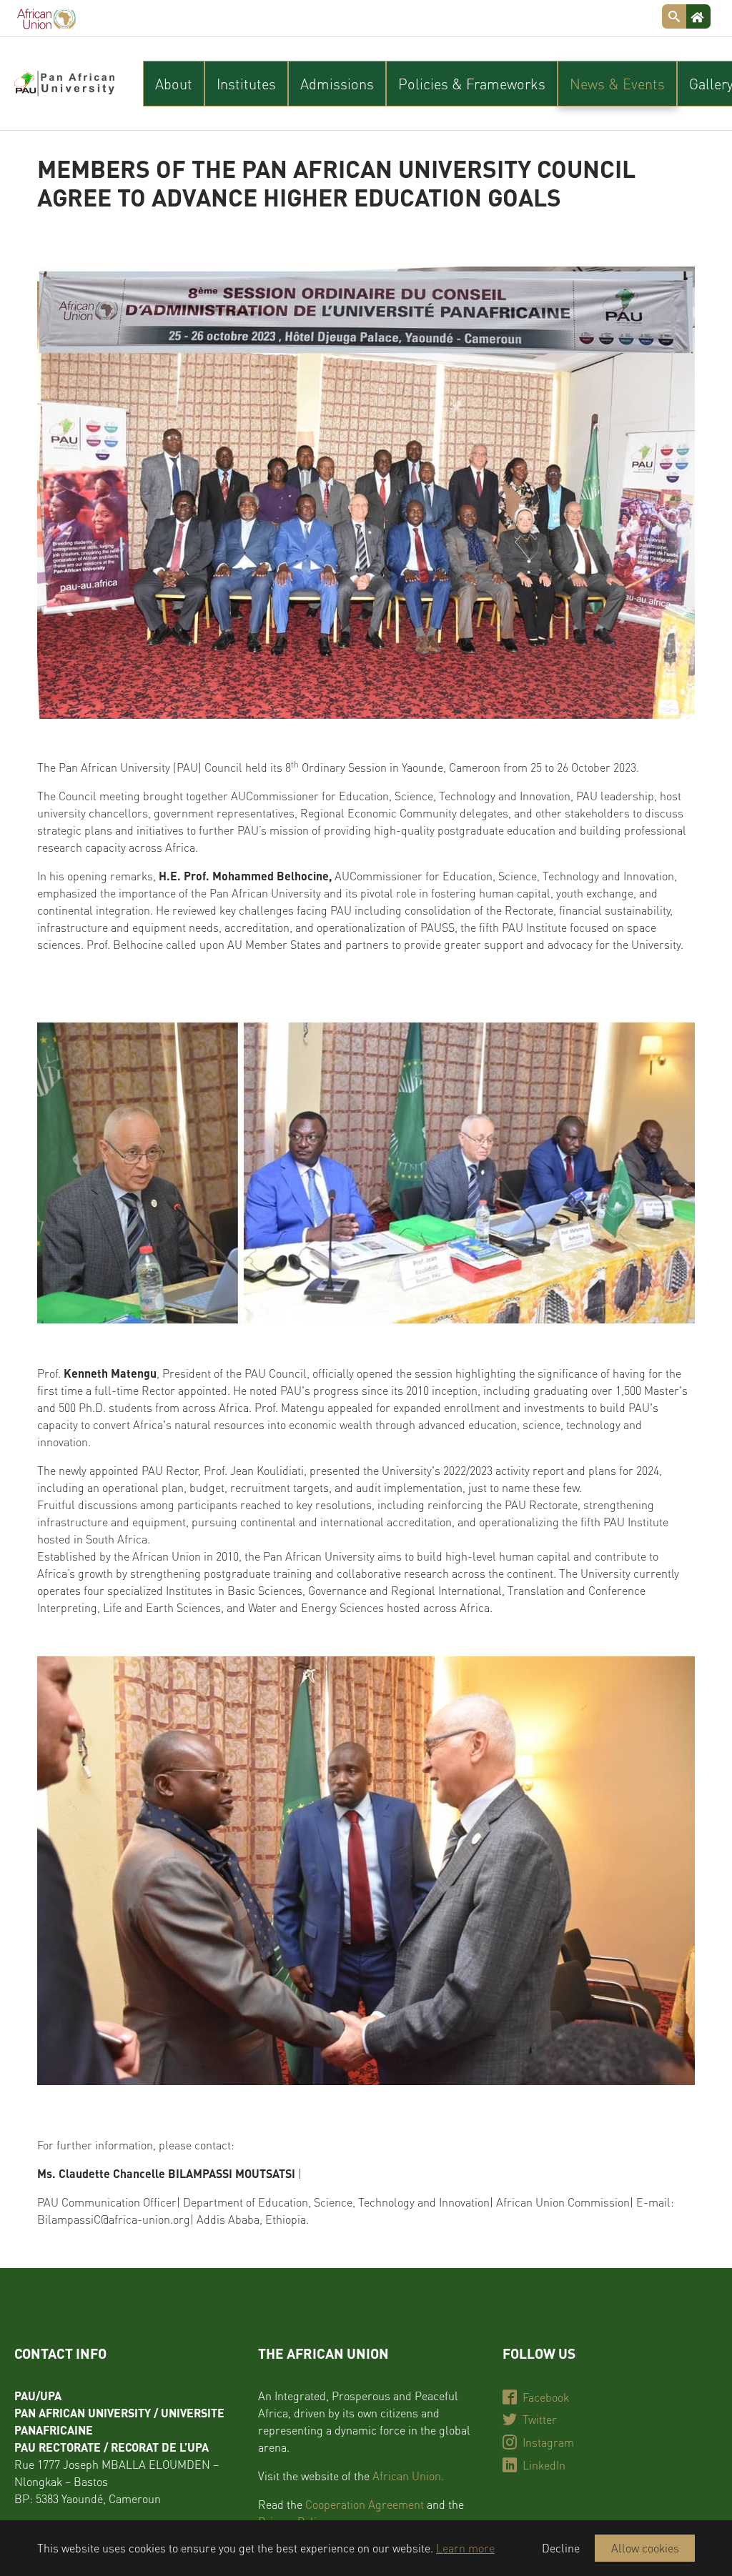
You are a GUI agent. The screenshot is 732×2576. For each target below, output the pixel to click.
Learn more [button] (465, 2548)
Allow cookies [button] (645, 2548)
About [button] (174, 84)
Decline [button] (561, 2548)
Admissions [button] (337, 84)
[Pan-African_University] (64, 84)
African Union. (408, 2476)
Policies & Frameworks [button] (472, 84)
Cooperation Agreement (365, 2504)
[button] (73, 1871)
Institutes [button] (246, 84)
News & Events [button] (617, 84)
